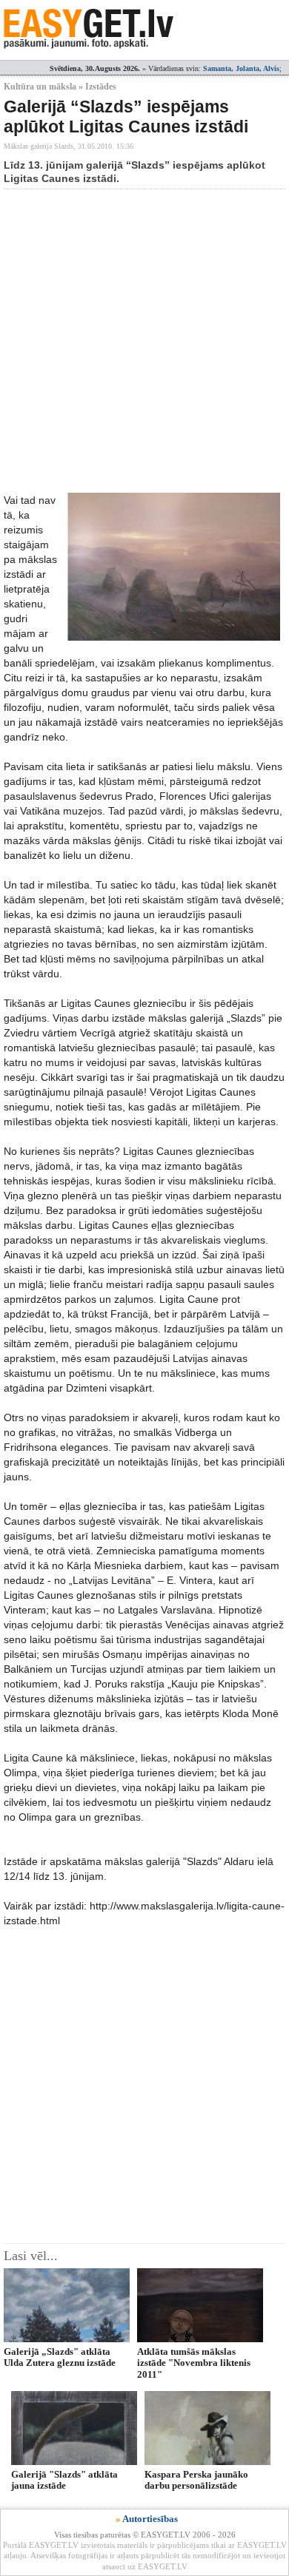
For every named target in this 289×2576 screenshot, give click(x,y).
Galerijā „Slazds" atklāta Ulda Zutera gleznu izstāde (60, 2357)
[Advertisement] (144, 341)
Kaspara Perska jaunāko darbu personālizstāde (196, 2480)
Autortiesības (150, 2519)
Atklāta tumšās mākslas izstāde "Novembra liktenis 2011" (194, 2363)
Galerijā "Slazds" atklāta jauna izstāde (64, 2480)
